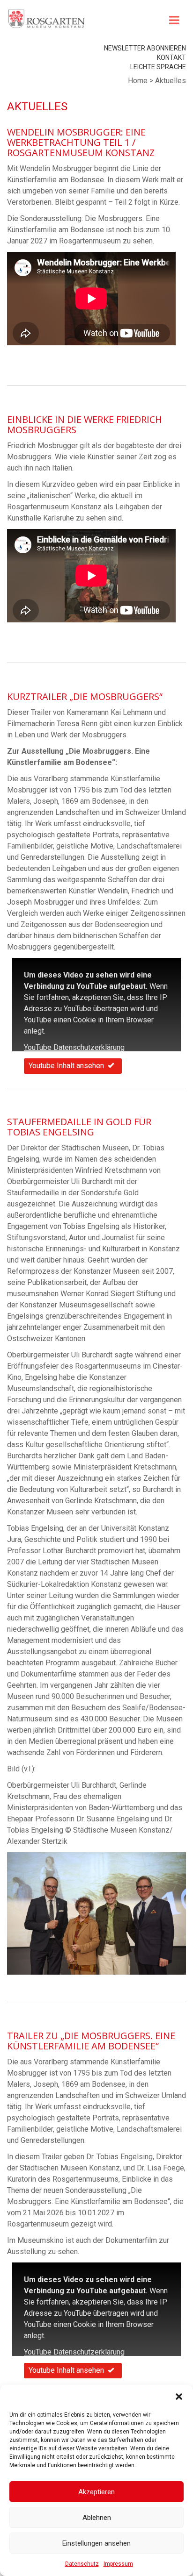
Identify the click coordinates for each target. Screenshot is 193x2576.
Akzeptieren (96, 2492)
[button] (179, 2397)
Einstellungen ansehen (96, 2543)
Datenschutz (82, 2564)
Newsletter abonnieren (145, 48)
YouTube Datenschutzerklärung (74, 1047)
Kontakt (171, 57)
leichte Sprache (158, 67)
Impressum (118, 2564)
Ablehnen (97, 2518)
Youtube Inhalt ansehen (66, 1066)
